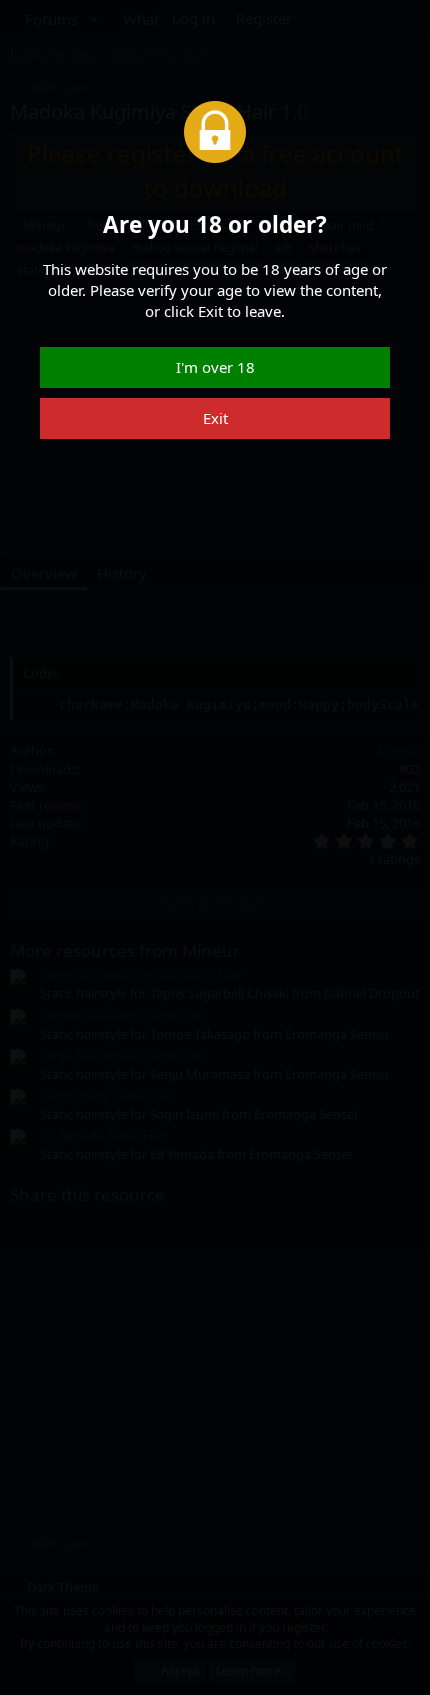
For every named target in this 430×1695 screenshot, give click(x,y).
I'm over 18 (215, 367)
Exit (215, 418)
